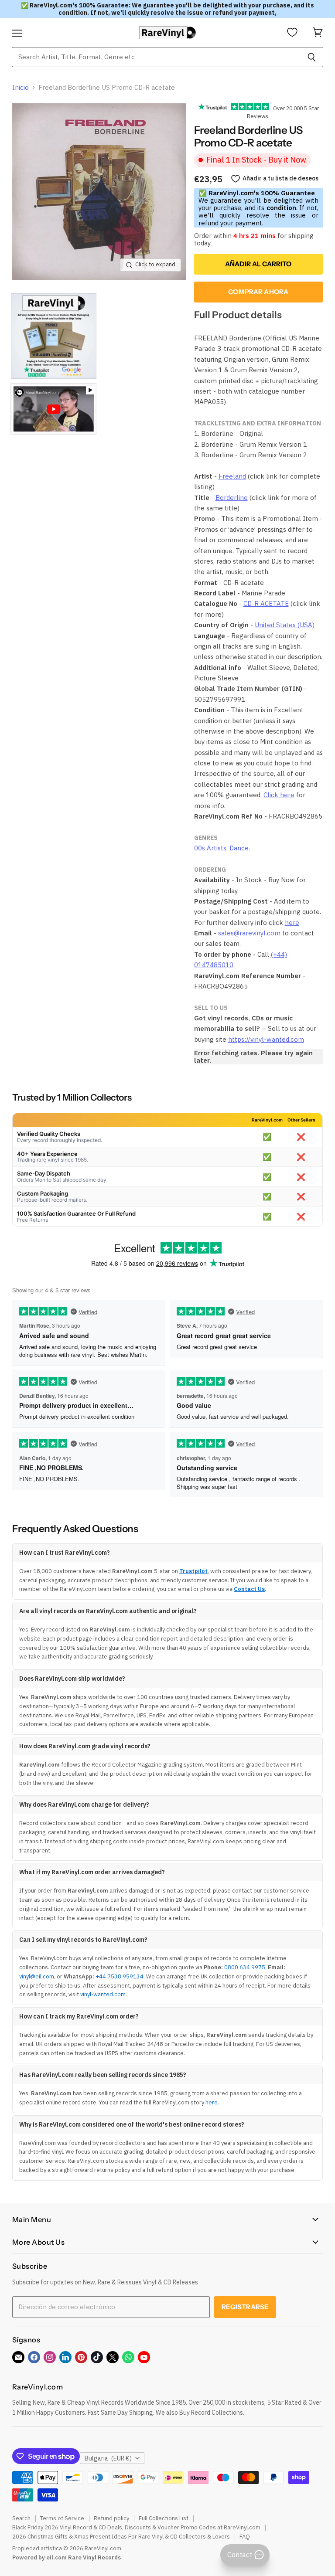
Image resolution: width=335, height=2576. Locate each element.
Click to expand (155, 264)
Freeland (232, 476)
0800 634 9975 (245, 1967)
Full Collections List (164, 2518)
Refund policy (111, 2518)
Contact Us (249, 1589)
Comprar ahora (258, 292)
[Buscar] (312, 57)
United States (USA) (285, 625)
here (292, 923)
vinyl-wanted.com (103, 1994)
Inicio (21, 87)
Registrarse (245, 2307)
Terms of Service (62, 2518)
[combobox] (156, 57)
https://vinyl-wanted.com (266, 1039)
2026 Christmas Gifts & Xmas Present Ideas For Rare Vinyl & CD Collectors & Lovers (121, 2537)
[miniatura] (54, 336)
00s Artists (210, 848)
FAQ (245, 2537)
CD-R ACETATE (266, 603)
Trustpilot (193, 1571)
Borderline (232, 498)
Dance (239, 848)
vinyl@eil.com (37, 1976)
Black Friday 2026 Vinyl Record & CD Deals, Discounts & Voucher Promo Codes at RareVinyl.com (136, 2527)
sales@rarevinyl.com (249, 933)
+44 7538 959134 (120, 1976)
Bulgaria (108, 2458)
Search (21, 2518)
